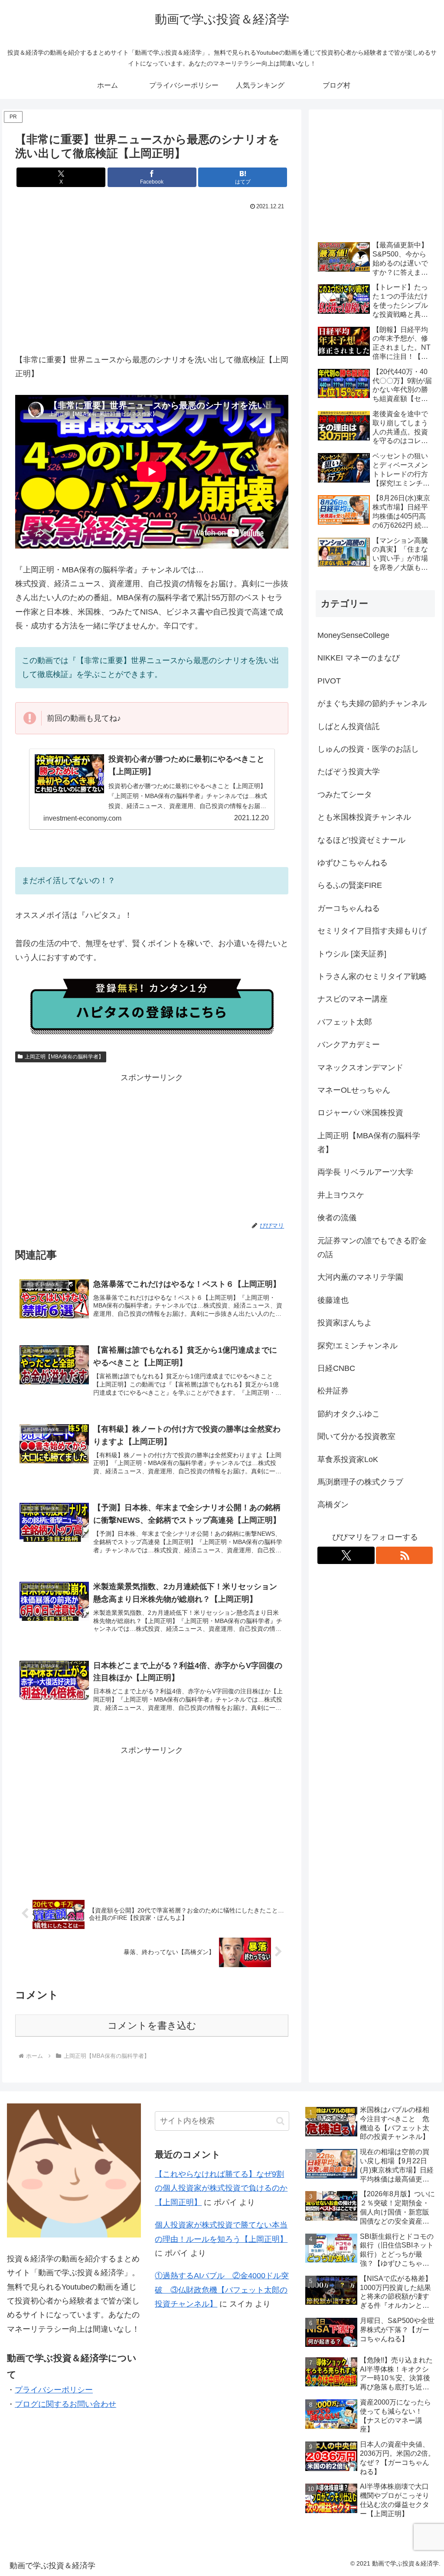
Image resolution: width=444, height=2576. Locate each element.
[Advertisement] (152, 278)
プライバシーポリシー (54, 2390)
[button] (280, 2121)
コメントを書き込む (152, 2026)
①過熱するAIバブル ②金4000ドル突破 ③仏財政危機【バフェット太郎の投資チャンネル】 (222, 2290)
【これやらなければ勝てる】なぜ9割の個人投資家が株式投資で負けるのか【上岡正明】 (221, 2188)
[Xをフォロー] (346, 1555)
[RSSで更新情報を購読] (405, 1555)
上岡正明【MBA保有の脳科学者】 (64, 1057)
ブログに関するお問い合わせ (65, 2404)
